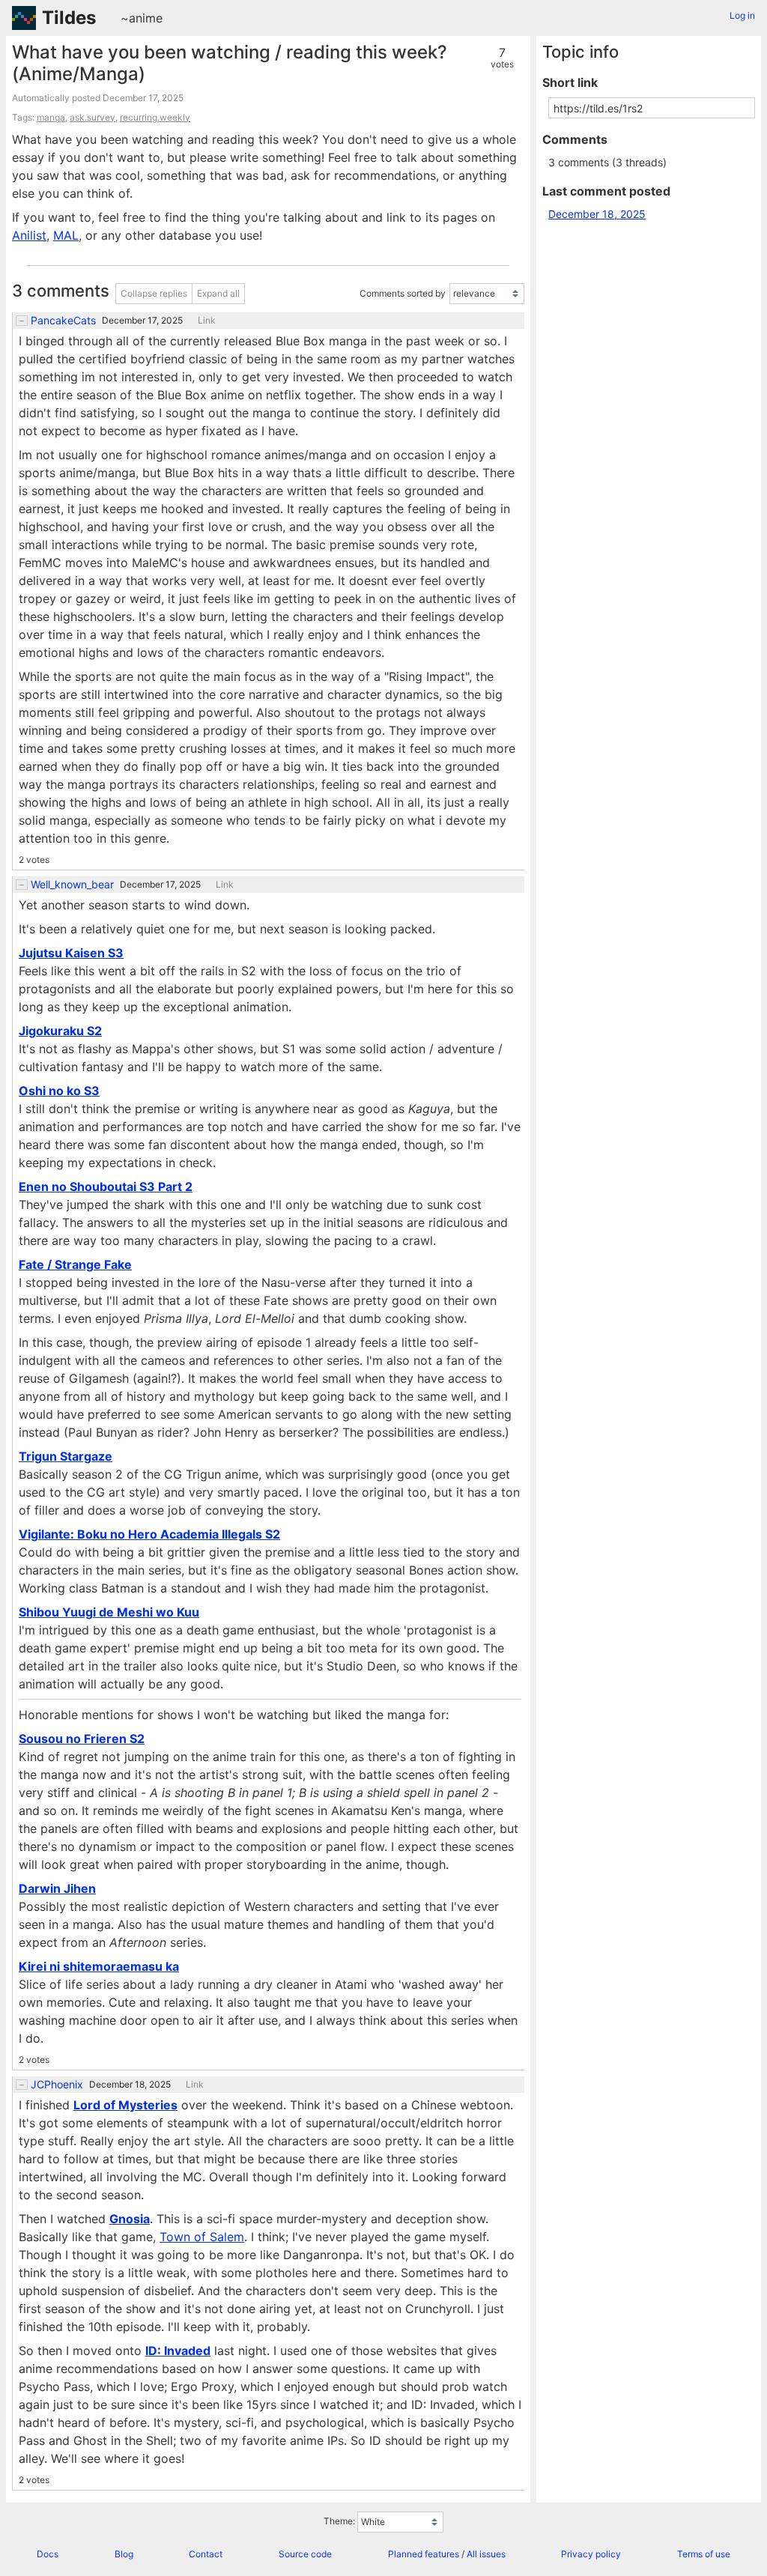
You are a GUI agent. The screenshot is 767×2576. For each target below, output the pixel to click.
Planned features (424, 2554)
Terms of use (704, 2554)
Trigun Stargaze (66, 1456)
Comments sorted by (403, 293)
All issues (486, 2554)
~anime (142, 18)
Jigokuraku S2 (60, 1031)
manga (51, 117)
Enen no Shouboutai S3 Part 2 (106, 1187)
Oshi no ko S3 (59, 1091)
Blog (124, 2554)
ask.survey (93, 117)
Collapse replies (154, 293)
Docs (48, 2554)
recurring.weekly (155, 117)
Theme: (339, 2521)
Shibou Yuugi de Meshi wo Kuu (109, 1612)
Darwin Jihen (57, 1888)
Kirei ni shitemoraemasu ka (99, 1966)
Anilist (29, 235)
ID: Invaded (178, 2351)
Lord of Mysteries (125, 2105)
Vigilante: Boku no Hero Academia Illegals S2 (149, 1534)
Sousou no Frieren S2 (82, 1739)
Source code (305, 2554)
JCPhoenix (57, 2085)
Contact (206, 2554)
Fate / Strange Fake (75, 1264)
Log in (742, 15)
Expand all (218, 293)
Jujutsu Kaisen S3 (71, 953)
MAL (66, 235)
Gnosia (130, 2219)
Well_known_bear (72, 885)
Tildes (69, 18)
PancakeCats (63, 321)
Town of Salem (202, 2237)
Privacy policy (591, 2554)
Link (207, 321)
